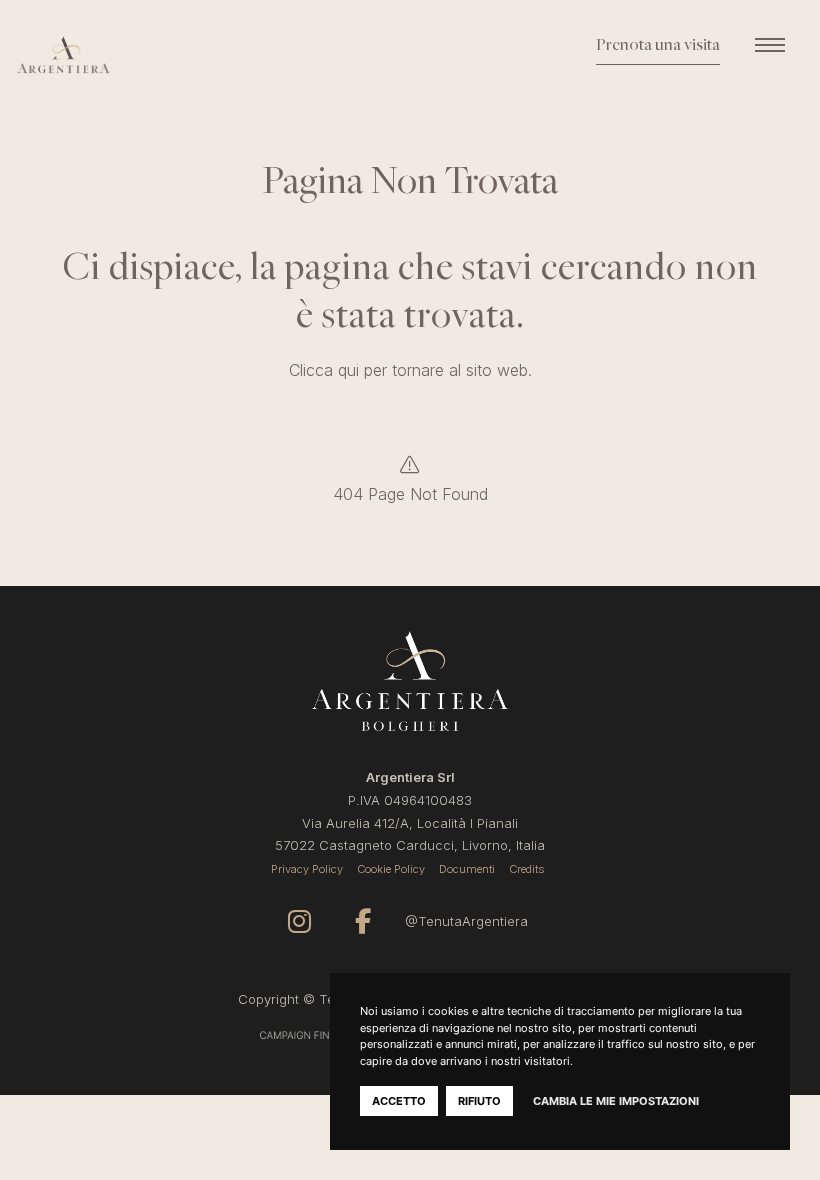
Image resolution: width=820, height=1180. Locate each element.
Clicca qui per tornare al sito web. (410, 370)
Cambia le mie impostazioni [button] (616, 1101)
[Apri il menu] (770, 45)
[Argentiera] (114, 55)
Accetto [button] (399, 1101)
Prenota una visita (658, 46)
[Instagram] (299, 921)
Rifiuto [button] (479, 1101)
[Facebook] (363, 921)
